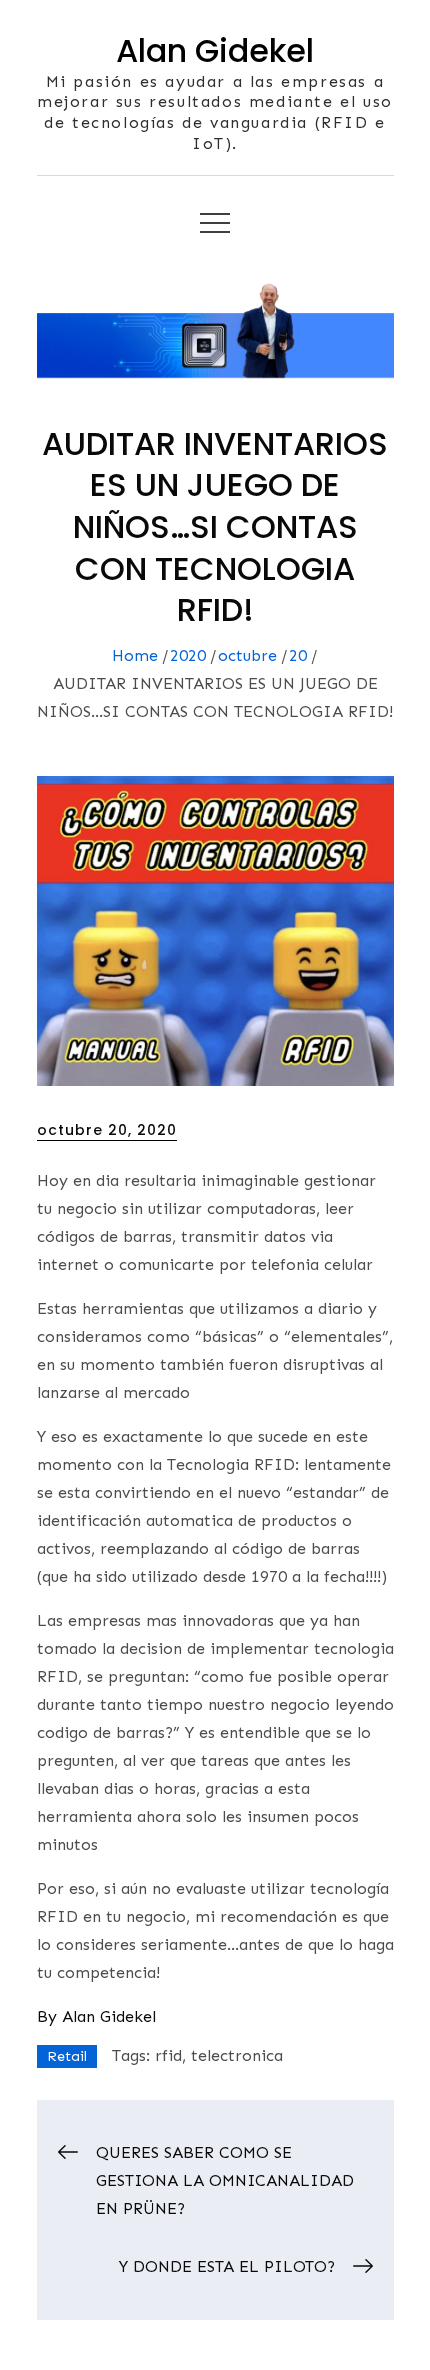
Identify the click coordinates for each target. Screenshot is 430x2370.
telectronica (237, 2055)
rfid (168, 2055)
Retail (67, 2056)
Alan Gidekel (215, 50)
